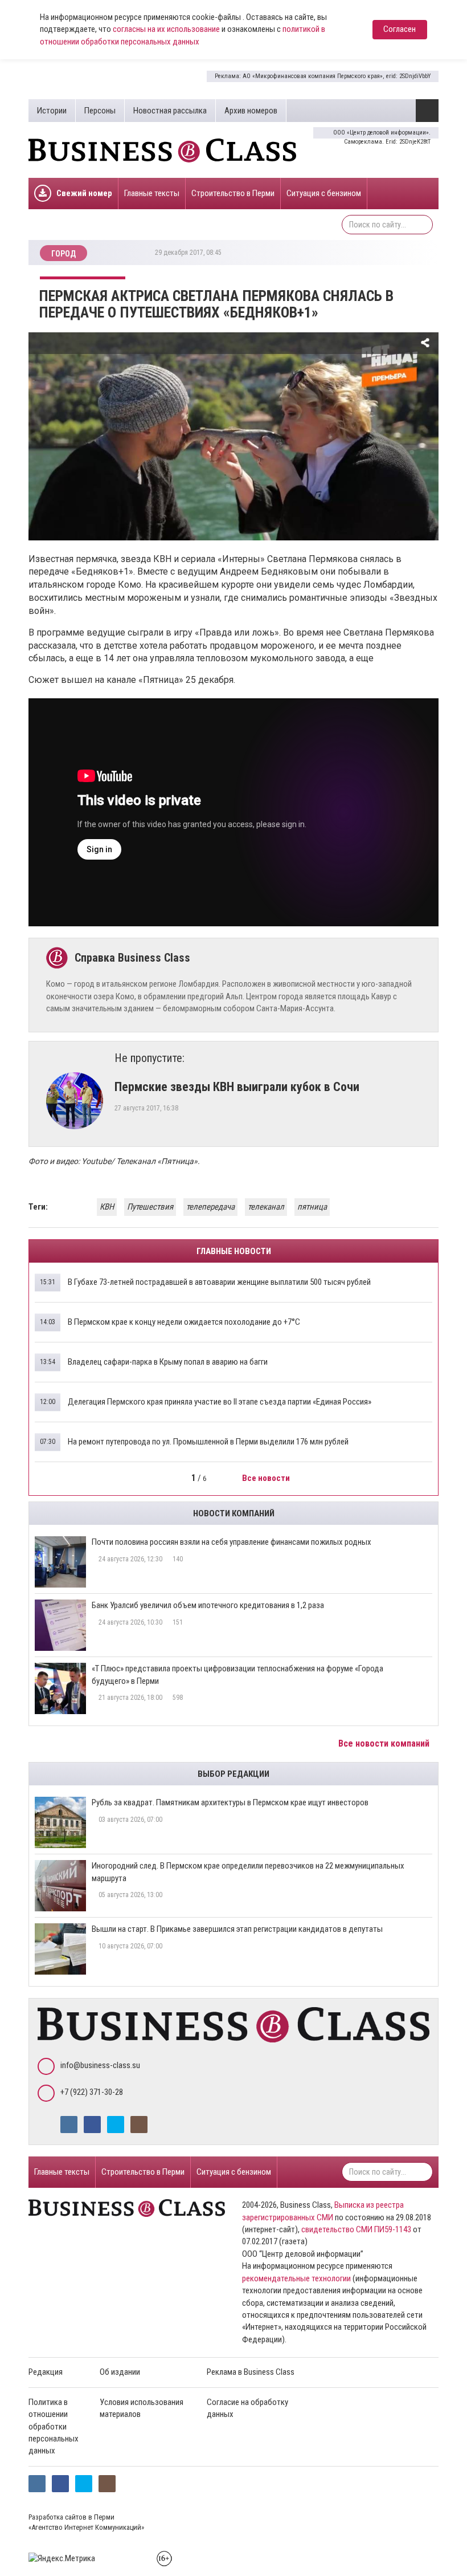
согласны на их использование (166, 29)
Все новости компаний (385, 1743)
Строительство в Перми (233, 193)
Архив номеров (251, 111)
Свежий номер (84, 193)
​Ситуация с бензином (324, 193)
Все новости (267, 1478)
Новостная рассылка (170, 111)
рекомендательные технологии (296, 2278)
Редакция (46, 2372)
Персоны (100, 111)
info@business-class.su (100, 2065)
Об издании (120, 2372)
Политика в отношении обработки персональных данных (54, 2427)
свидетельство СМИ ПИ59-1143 (356, 2229)
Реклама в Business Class (251, 2372)
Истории (52, 111)
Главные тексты (152, 193)
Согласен (400, 29)
